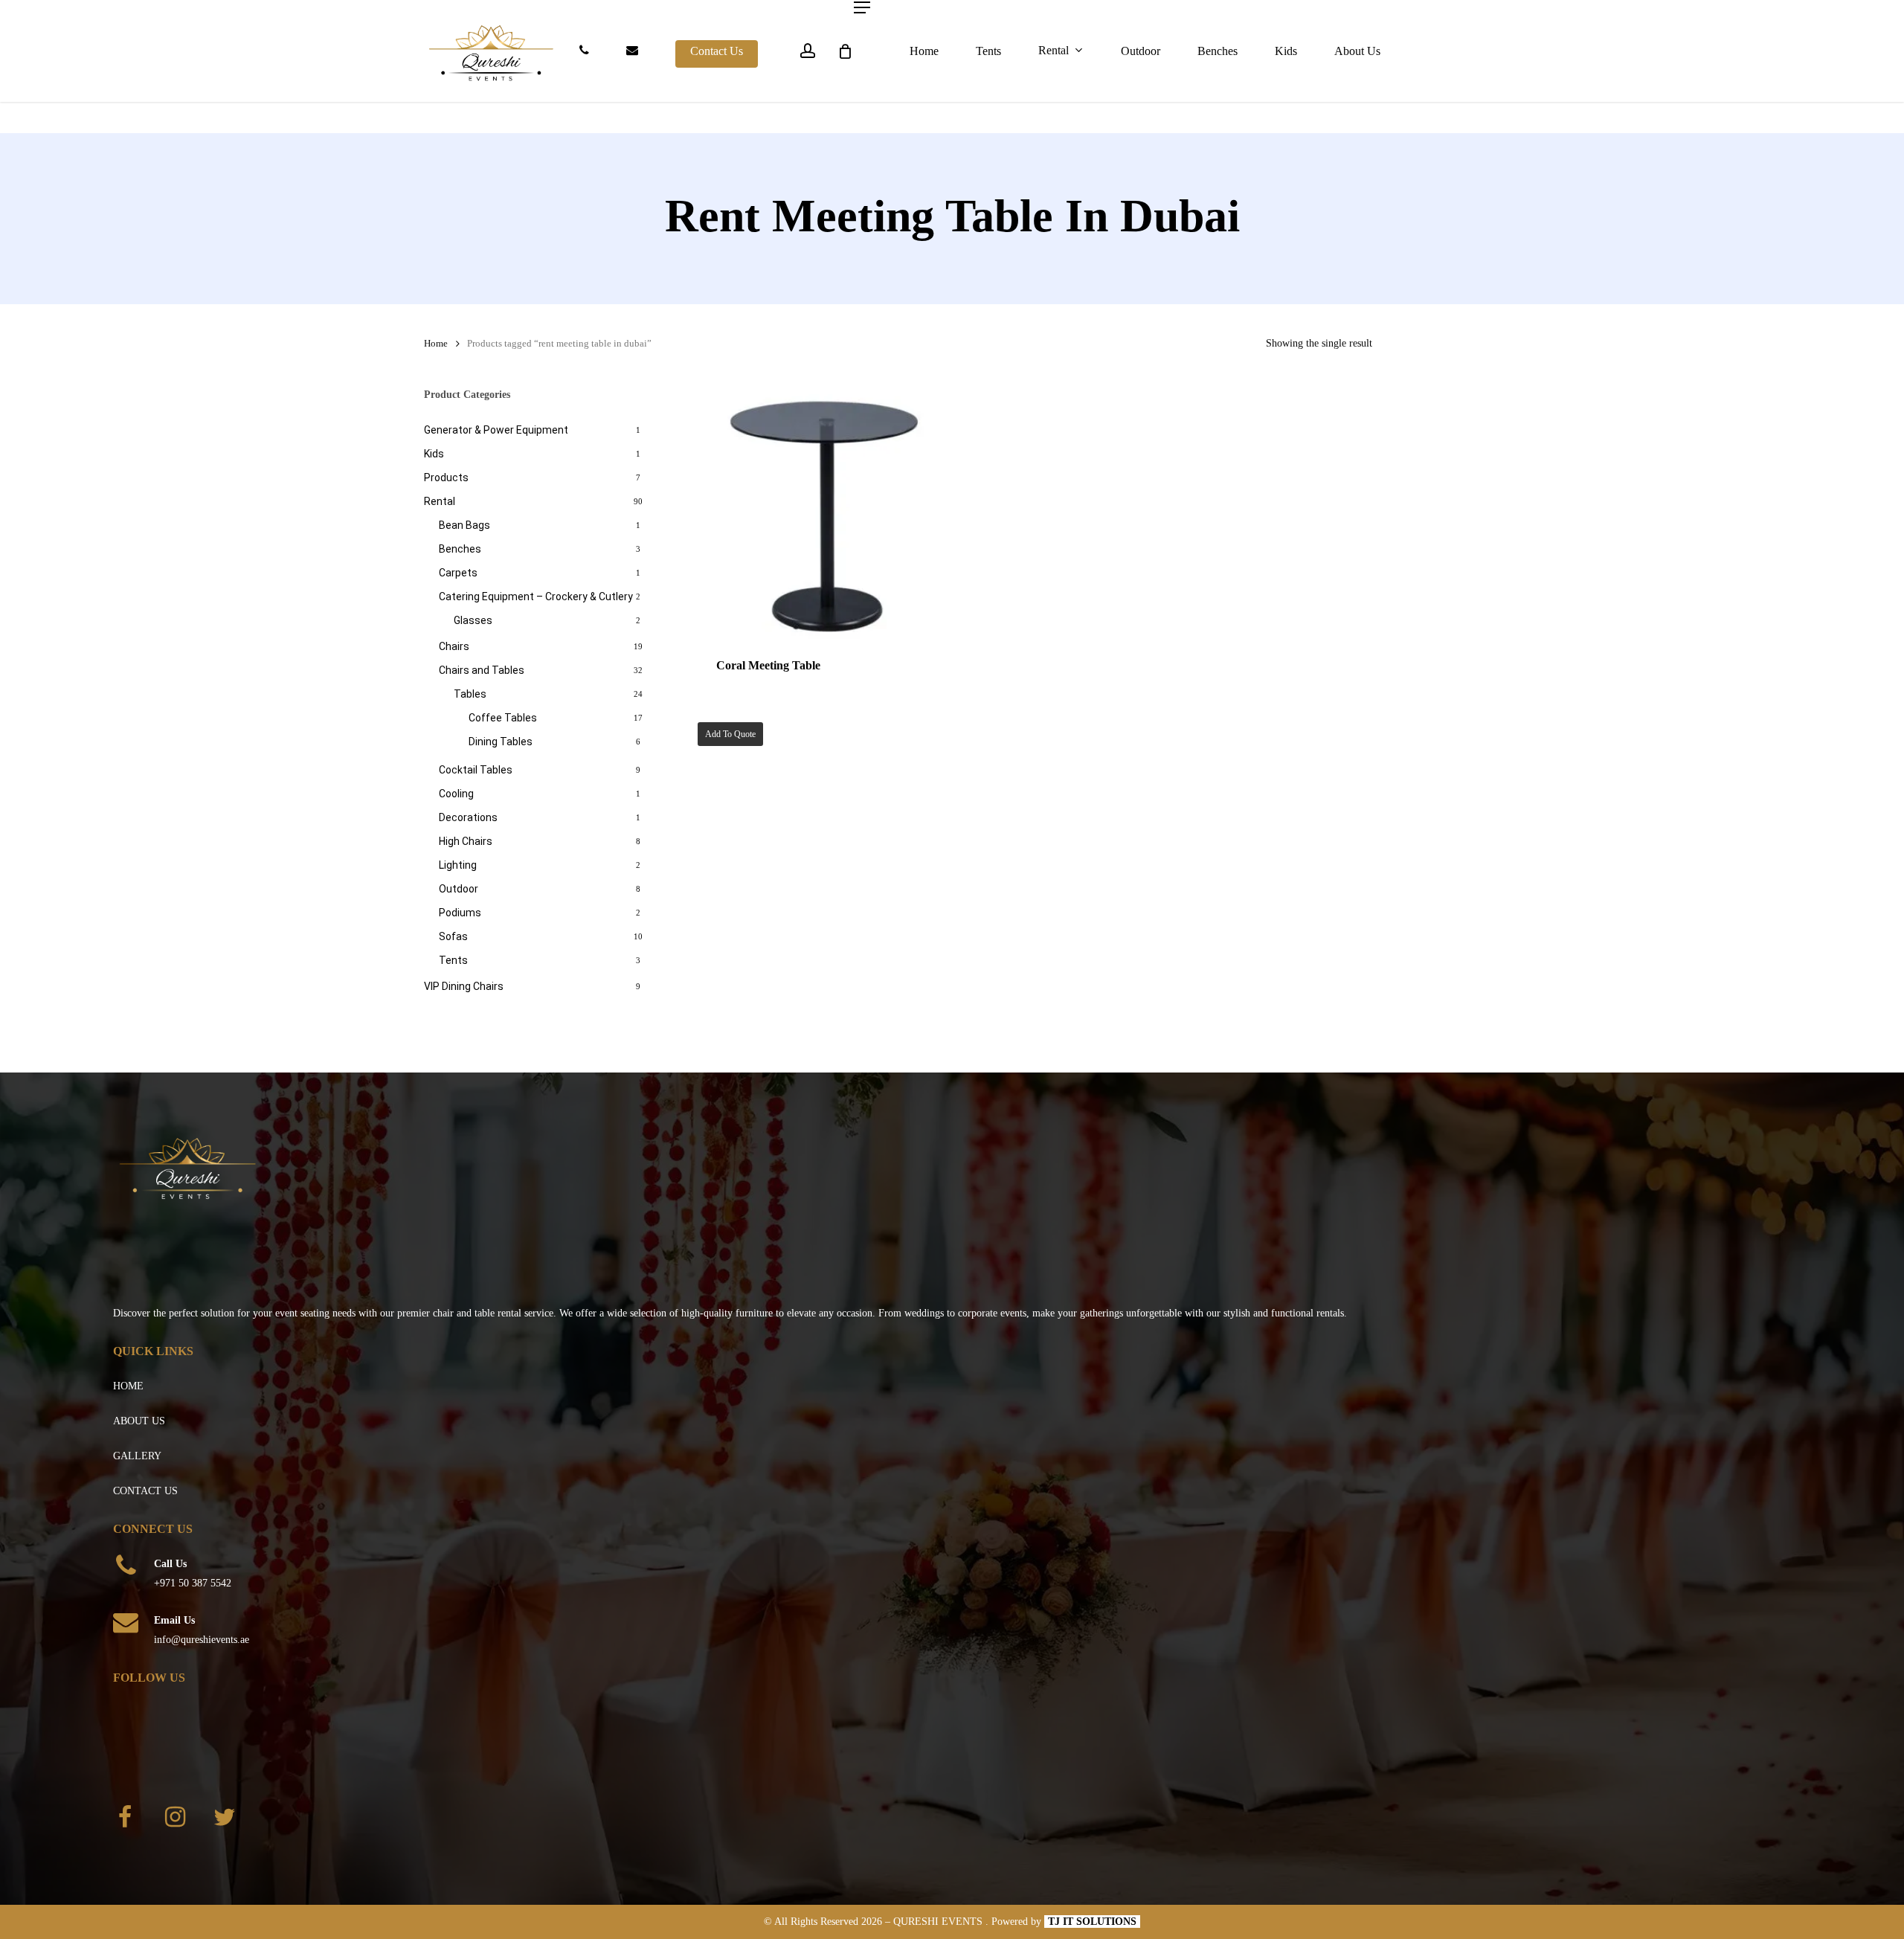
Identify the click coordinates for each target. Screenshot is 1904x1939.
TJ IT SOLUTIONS (1092, 1922)
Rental (440, 501)
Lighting (458, 865)
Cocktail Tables (476, 770)
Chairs (454, 646)
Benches (460, 549)
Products (446, 477)
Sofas (453, 936)
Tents (453, 960)
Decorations (468, 817)
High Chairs (466, 841)
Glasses (473, 620)
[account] (808, 51)
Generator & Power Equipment (496, 430)
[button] (862, 7)
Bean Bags (464, 525)
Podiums (460, 913)
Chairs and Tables (482, 670)
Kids (434, 454)
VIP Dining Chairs (464, 986)
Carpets (458, 573)
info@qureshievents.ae (202, 1640)
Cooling (456, 794)
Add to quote (730, 734)
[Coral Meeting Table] (824, 512)
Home (436, 344)
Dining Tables (501, 742)
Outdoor (459, 889)
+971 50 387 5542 (193, 1583)
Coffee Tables (503, 718)
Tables (470, 694)
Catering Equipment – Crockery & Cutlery (536, 597)
